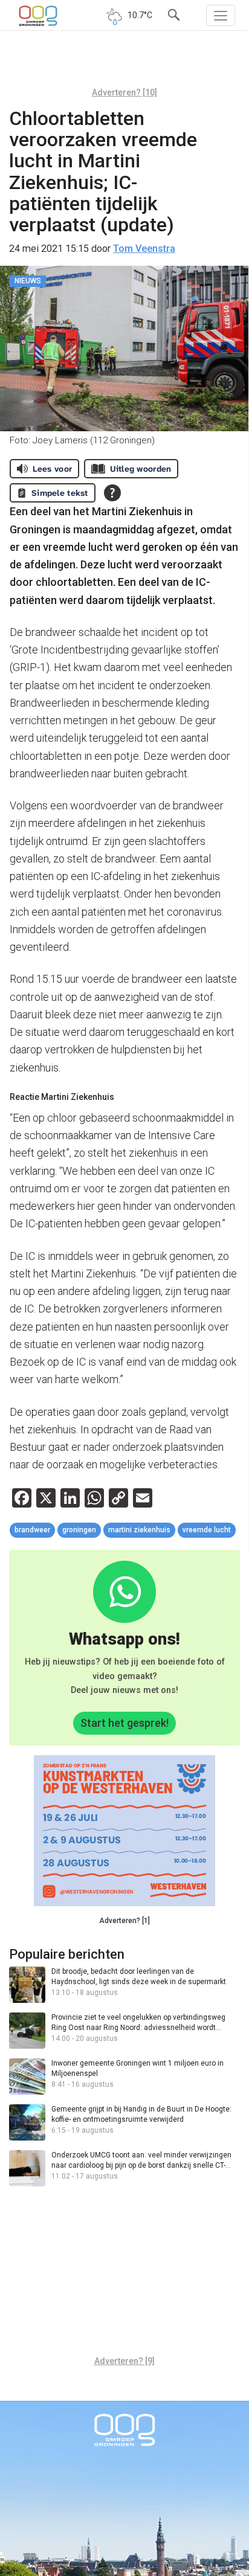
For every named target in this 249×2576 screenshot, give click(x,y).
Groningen (79, 1530)
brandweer (32, 1530)
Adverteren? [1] (124, 1921)
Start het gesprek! (124, 1723)
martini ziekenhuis (139, 1530)
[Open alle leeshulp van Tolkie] (112, 493)
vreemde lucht (207, 1530)
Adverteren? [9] (124, 2361)
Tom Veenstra (144, 249)
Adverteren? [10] (124, 92)
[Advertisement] (124, 63)
